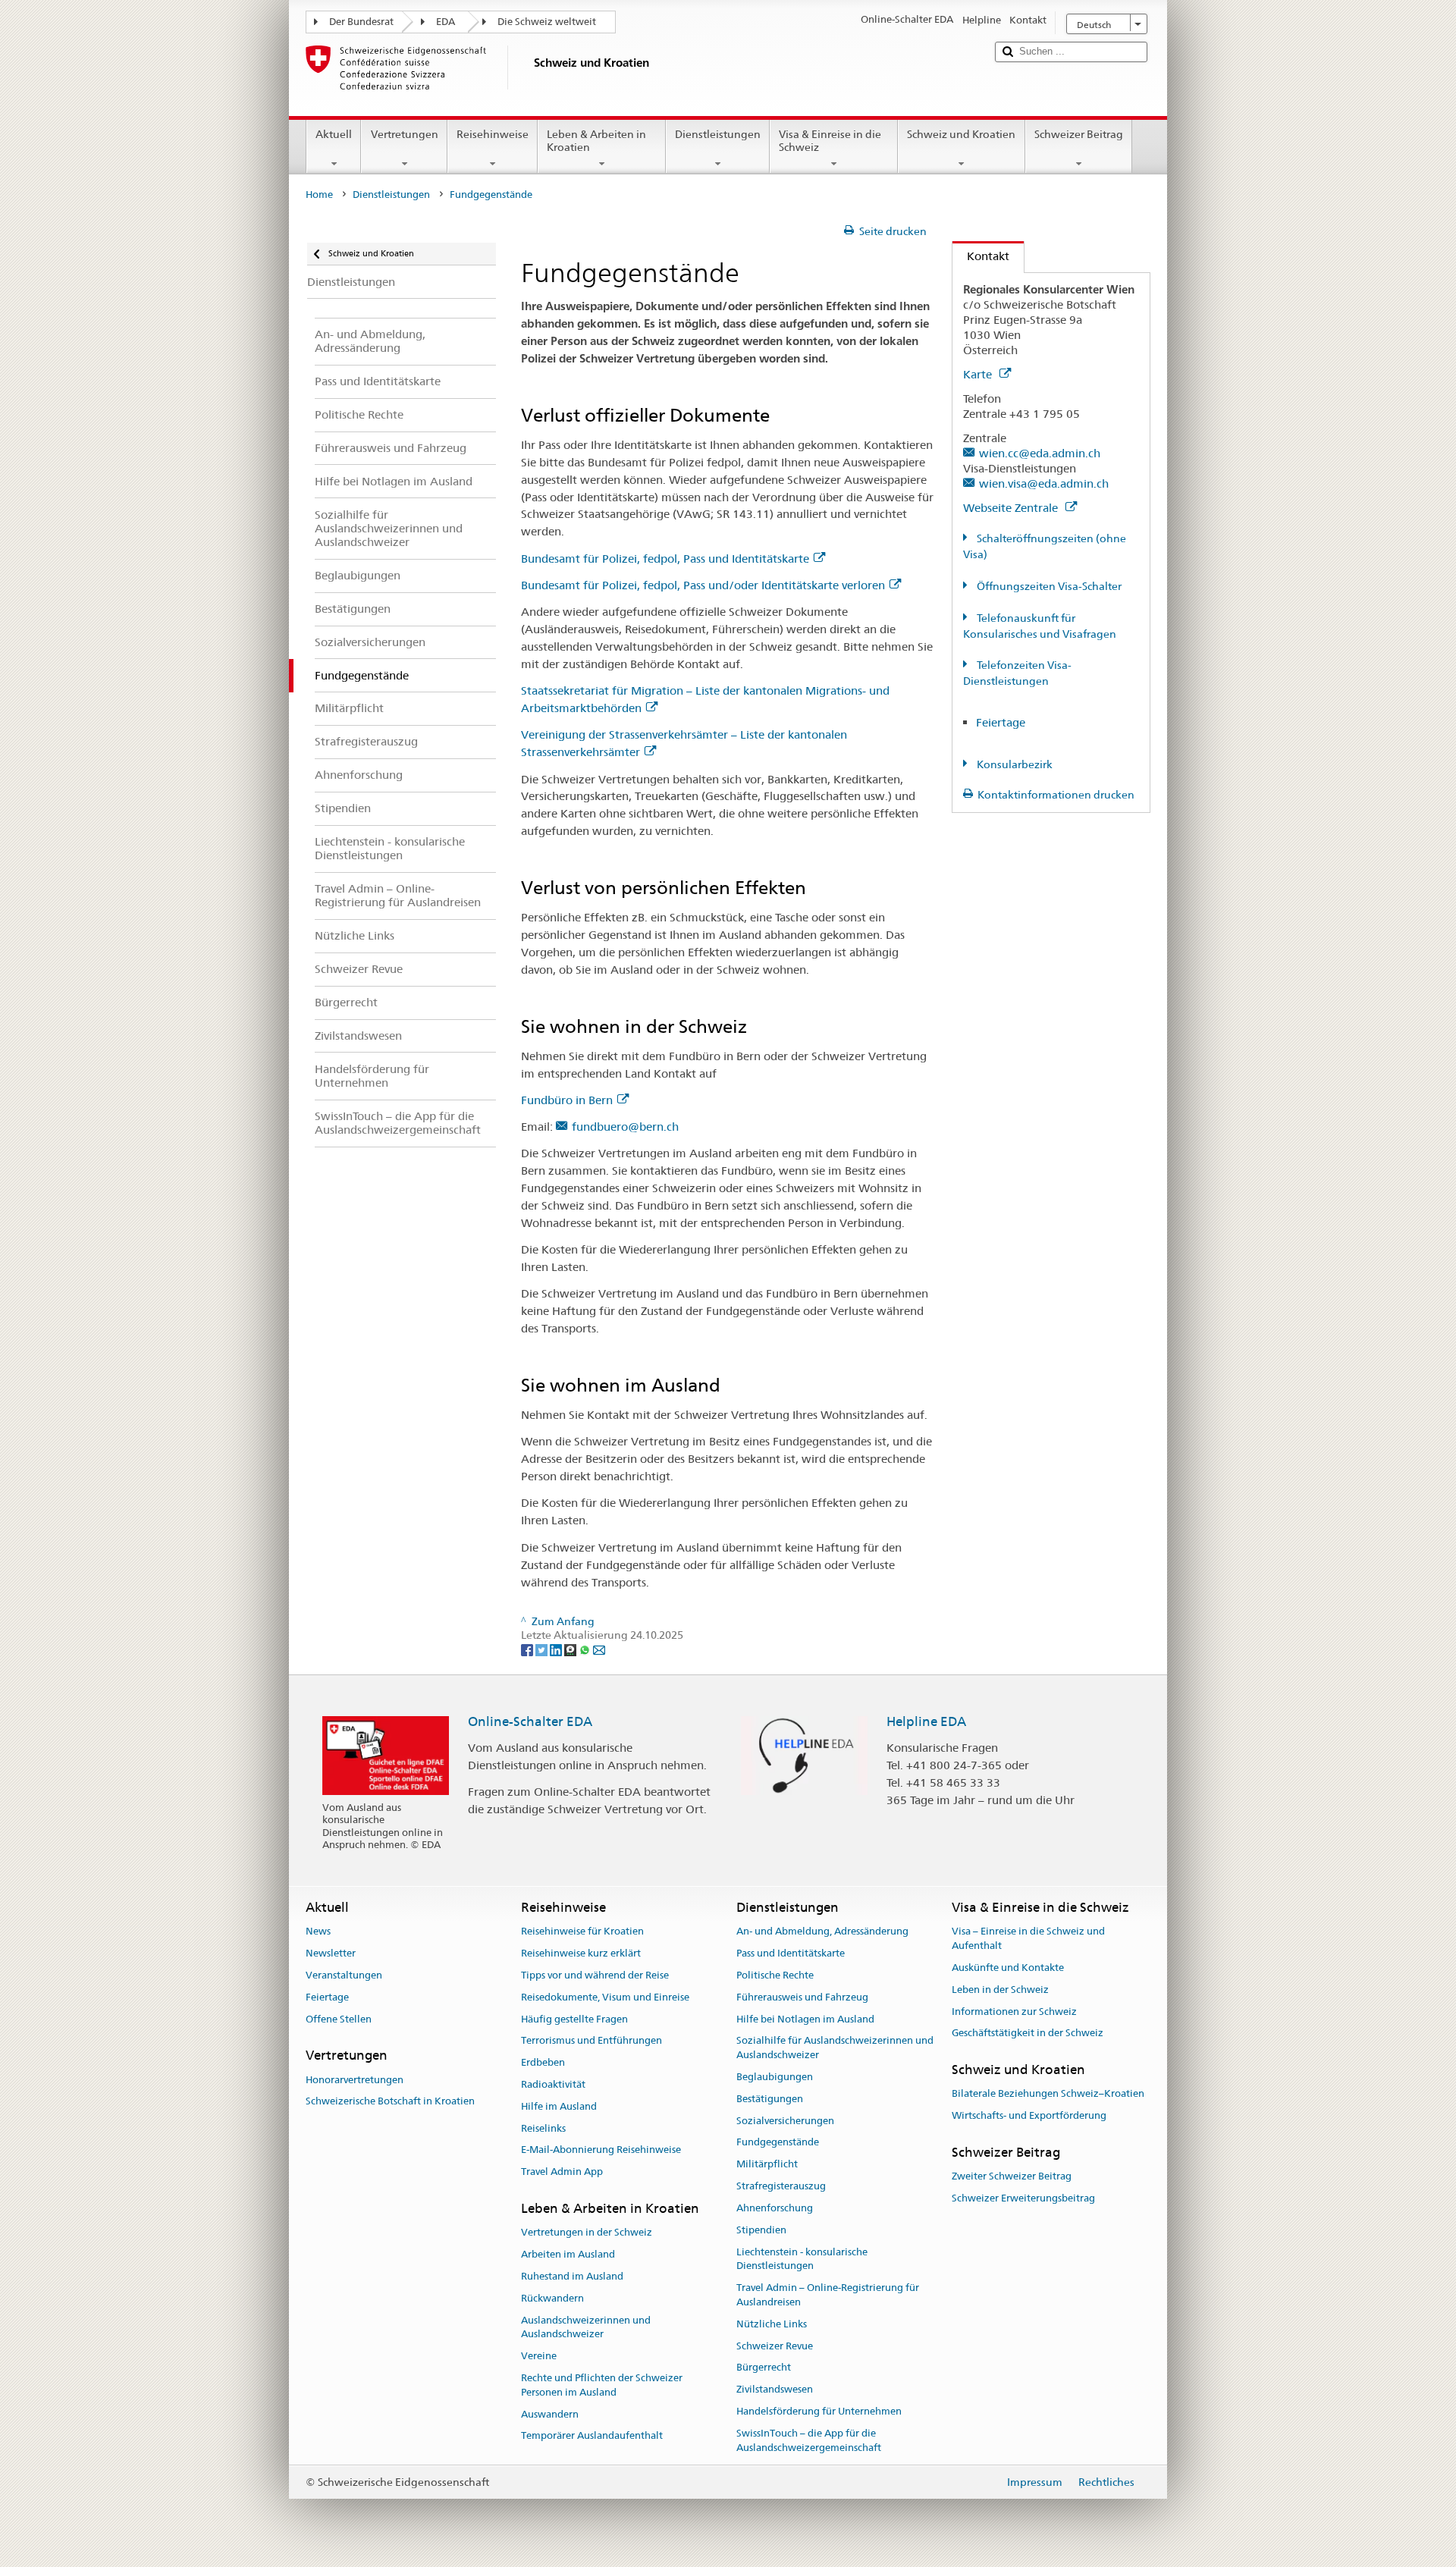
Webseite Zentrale (1012, 508)
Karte (979, 374)
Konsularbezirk (1014, 764)
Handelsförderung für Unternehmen (819, 2411)
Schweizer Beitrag (1079, 134)
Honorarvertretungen (355, 2080)
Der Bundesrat (361, 22)
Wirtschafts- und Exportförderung (1029, 2116)
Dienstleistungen (718, 134)
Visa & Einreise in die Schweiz (830, 141)
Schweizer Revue (775, 2346)
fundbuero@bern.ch (625, 1127)
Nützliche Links (772, 2324)
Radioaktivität (553, 2084)
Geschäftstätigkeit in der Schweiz (1028, 2034)
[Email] (599, 1649)
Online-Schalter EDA (530, 1721)
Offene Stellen (339, 2019)
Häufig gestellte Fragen (574, 2019)
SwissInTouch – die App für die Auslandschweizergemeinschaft (809, 2440)
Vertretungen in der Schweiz (587, 2233)
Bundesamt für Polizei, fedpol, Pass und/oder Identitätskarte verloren (703, 585)
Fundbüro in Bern (567, 1100)
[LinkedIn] (557, 1649)
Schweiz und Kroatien (961, 134)
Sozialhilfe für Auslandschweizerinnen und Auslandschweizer (835, 2048)
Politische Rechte (775, 1975)
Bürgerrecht (764, 2368)
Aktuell (334, 134)
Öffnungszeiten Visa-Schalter (1048, 586)
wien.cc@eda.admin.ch (1040, 453)
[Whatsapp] (586, 1649)
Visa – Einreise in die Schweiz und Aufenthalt (1028, 1939)
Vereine (539, 2356)
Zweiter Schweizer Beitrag (1012, 2177)
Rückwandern (552, 2298)
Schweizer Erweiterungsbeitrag (1023, 2198)
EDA (446, 22)
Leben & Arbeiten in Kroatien (596, 141)
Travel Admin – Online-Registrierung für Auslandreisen (828, 2295)
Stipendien (761, 2230)
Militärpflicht (767, 2165)
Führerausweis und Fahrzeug (802, 1997)
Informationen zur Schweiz (1014, 2012)
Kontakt (981, 256)
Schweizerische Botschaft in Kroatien (390, 2102)
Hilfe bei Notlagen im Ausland (805, 2019)
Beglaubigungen (775, 2077)
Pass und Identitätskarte (791, 1953)
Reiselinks (543, 2128)
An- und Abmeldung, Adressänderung (822, 1932)
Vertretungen (405, 134)
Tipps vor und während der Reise (595, 1975)
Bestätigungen (770, 2099)
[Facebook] (528, 1649)
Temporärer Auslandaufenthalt (592, 2436)
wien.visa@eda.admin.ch (1044, 483)
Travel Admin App (562, 2172)
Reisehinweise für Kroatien (582, 1932)
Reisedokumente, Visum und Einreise (605, 1997)
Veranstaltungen (344, 1975)
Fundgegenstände (778, 2143)
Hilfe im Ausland (559, 2106)
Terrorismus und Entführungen (591, 2041)
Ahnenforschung (775, 2208)
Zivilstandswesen (775, 2389)
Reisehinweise (493, 134)
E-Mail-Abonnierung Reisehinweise (601, 2150)
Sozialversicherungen (785, 2121)
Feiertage (1001, 722)
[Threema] (571, 1649)
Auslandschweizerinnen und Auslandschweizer (586, 2327)
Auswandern (550, 2414)
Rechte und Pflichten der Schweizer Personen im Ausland (602, 2385)
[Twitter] (543, 1649)
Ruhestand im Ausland (572, 2276)
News (318, 1932)
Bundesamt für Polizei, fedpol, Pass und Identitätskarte (665, 559)
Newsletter (331, 1953)
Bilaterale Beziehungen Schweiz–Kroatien (1048, 2094)
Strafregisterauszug (781, 2186)
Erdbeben (543, 2062)
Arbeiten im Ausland (568, 2254)
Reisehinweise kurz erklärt (581, 1953)
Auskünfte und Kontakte (1008, 1968)
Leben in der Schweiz (1000, 1990)
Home (319, 195)
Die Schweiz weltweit (547, 22)
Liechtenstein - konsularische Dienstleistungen (802, 2259)
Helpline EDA (926, 1721)
